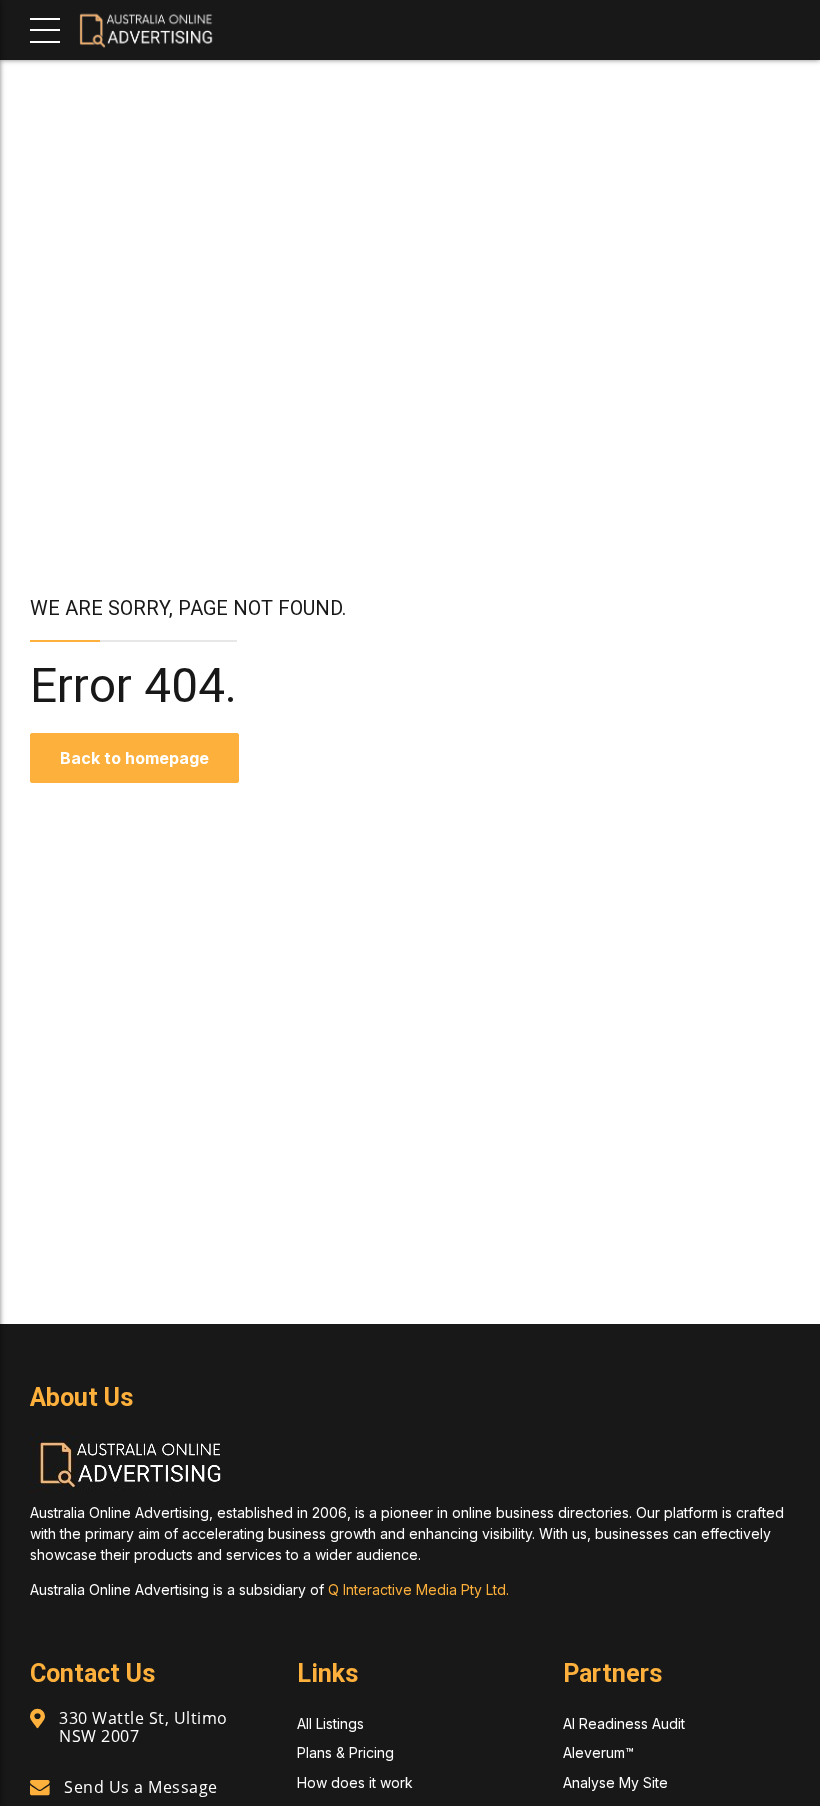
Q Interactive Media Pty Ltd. (418, 1589)
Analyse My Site (615, 1782)
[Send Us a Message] (40, 1788)
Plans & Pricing (345, 1752)
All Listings (330, 1723)
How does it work (355, 1782)
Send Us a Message (141, 1787)
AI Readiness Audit (624, 1723)
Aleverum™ (598, 1752)
